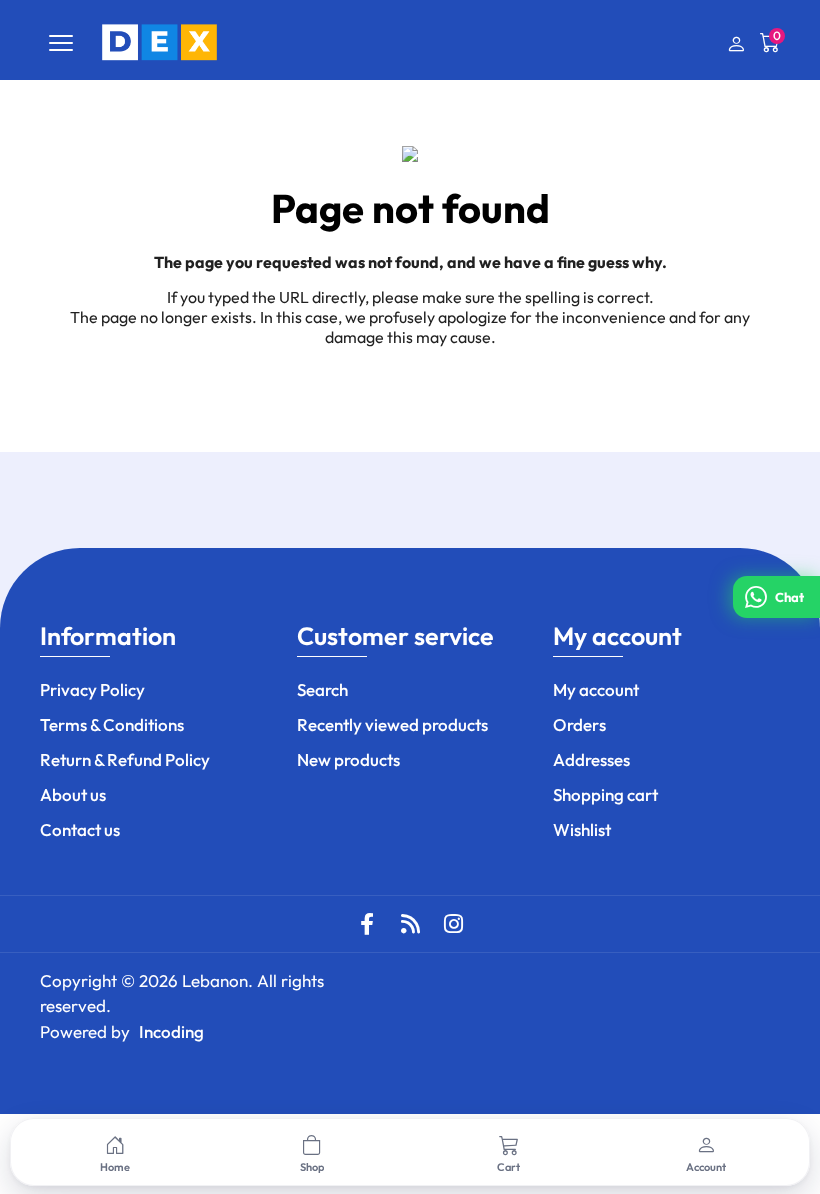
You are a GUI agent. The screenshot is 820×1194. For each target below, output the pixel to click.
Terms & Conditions (112, 724)
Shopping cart (605, 794)
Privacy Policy (92, 689)
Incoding (171, 1031)
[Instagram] (453, 924)
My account (596, 689)
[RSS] (410, 924)
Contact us (80, 829)
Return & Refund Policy (125, 759)
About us (73, 794)
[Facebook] (367, 924)
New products (348, 759)
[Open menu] (61, 43)
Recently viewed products (392, 724)
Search (322, 689)
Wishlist (582, 829)
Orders (579, 724)
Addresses (591, 759)
